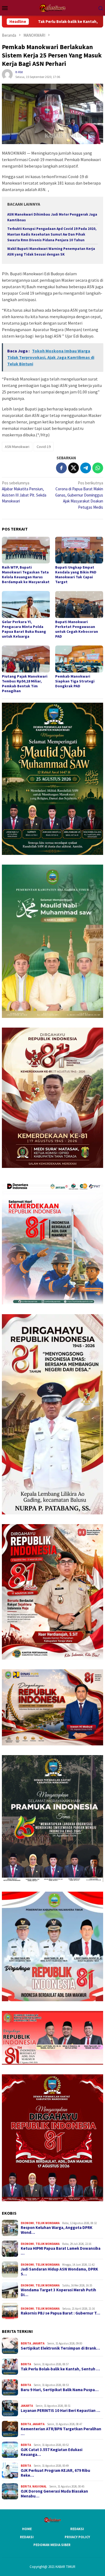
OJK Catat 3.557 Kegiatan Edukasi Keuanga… (52, 2452)
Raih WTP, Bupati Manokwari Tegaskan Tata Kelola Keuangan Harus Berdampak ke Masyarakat (26, 575)
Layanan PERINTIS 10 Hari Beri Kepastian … (60, 2411)
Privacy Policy (77, 2537)
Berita (26, 2343)
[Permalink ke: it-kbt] (7, 74)
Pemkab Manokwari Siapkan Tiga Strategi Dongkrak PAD (75, 681)
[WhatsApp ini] (98, 468)
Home (27, 2529)
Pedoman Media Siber (52, 2545)
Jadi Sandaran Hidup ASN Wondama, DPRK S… (59, 2272)
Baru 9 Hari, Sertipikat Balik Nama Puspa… (60, 2390)
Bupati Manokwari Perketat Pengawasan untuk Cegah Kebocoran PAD (77, 629)
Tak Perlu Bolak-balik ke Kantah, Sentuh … (60, 2369)
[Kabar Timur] (52, 7)
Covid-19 (44, 447)
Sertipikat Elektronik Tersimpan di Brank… (60, 2348)
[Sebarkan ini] (61, 468)
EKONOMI (27, 2223)
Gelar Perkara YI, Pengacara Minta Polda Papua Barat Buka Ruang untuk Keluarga (24, 629)
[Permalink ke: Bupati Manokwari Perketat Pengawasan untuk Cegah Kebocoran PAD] (79, 604)
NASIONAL (39, 2486)
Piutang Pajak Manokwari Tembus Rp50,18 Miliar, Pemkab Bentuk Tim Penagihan (25, 684)
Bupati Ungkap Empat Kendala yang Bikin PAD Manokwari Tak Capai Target (76, 575)
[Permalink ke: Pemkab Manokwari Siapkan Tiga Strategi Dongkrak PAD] (79, 659)
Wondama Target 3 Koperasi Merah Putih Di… (58, 2292)
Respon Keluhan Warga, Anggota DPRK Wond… (57, 2230)
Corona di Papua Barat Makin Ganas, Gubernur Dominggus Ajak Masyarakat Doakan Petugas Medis (79, 495)
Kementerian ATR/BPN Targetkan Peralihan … (61, 2431)
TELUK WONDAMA (48, 2223)
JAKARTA (38, 2343)
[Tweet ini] (73, 468)
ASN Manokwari (17, 447)
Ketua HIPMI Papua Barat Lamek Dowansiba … (61, 2251)
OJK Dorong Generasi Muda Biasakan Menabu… (54, 2494)
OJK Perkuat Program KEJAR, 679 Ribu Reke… (55, 2473)
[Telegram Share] (86, 468)
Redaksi (77, 2529)
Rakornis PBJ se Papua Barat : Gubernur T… (60, 2313)
